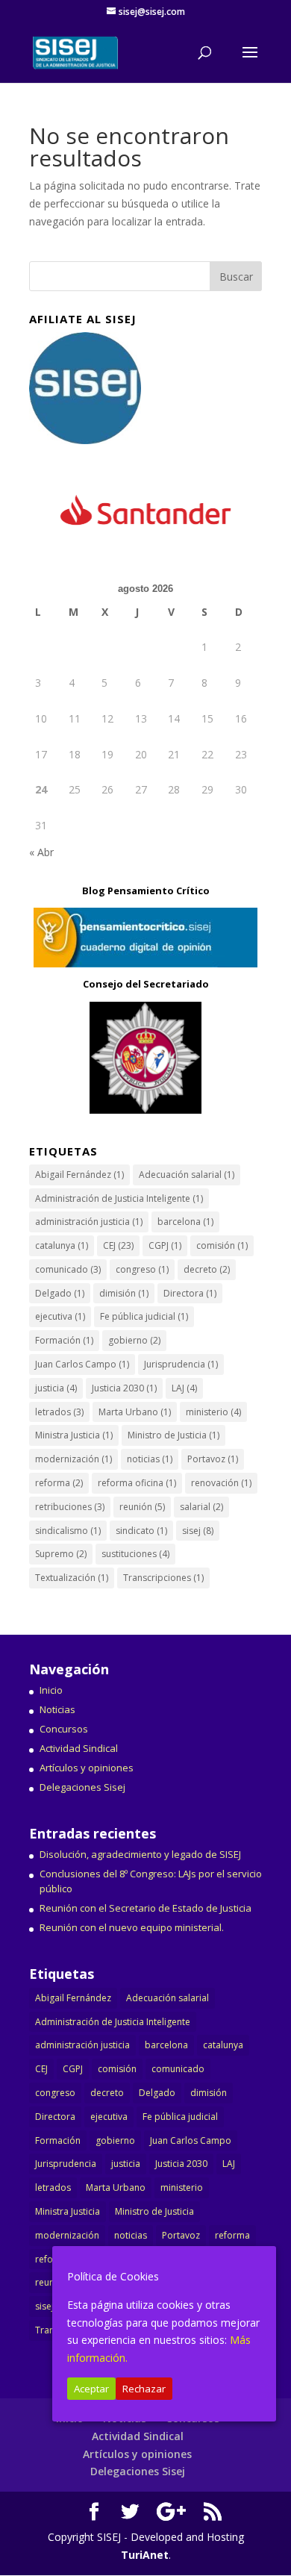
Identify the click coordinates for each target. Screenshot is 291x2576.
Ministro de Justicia (173, 1435)
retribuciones (70, 1507)
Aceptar (91, 2389)
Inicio (51, 1690)
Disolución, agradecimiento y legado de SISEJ (140, 1854)
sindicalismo (68, 1531)
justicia (56, 1388)
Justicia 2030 (124, 1388)
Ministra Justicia (74, 1435)
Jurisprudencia (181, 1364)
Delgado (60, 1293)
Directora (190, 1293)
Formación (64, 1340)
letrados (59, 1412)
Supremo (61, 1554)
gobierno (134, 1340)
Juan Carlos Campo (82, 1364)
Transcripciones (163, 1578)
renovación (221, 1483)
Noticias (57, 1709)
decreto (207, 1269)
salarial (201, 1507)
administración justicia (89, 1222)
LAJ (184, 1388)
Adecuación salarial (187, 1175)
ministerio (213, 1412)
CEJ (118, 1245)
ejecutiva (60, 1316)
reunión (142, 1507)
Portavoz (213, 1459)
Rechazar (144, 2389)
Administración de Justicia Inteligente (119, 1198)
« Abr (41, 852)
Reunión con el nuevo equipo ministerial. (132, 1927)
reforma (59, 1483)
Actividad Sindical (79, 1748)
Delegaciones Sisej (82, 1787)
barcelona (185, 1222)
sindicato (141, 1531)
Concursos (64, 1729)
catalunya (62, 1245)
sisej (198, 1531)
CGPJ (165, 1245)
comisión (222, 1245)
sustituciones (135, 1554)
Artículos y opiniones (87, 1768)
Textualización (72, 1578)
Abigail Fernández (79, 1175)
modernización (73, 1459)
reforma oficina (137, 1483)
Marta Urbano (135, 1412)
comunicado (68, 1269)
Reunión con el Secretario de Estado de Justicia (145, 1908)
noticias (150, 1459)
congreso (142, 1269)
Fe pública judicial (144, 1316)
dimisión (124, 1293)
